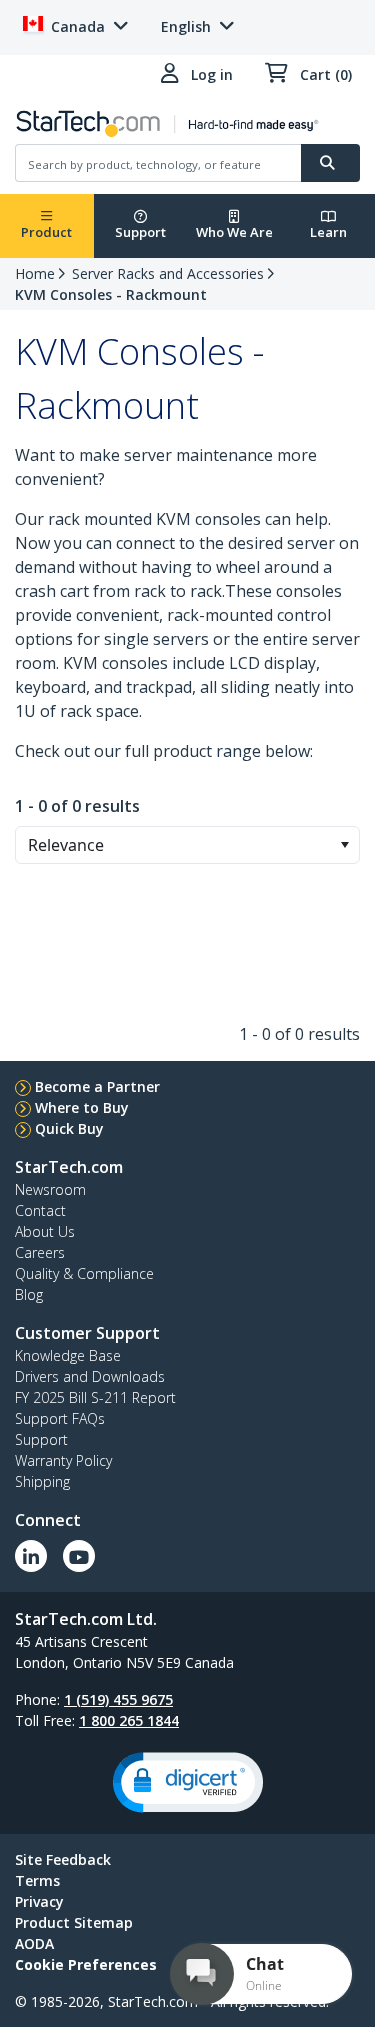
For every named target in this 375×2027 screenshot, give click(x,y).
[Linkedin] (31, 1556)
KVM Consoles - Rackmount (111, 294)
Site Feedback (63, 1859)
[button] (344, 845)
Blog (29, 1294)
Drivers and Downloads (90, 1376)
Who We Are (234, 232)
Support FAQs (60, 1418)
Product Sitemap (74, 1922)
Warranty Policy (63, 1460)
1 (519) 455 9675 (118, 1699)
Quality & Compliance (84, 1273)
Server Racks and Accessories (168, 273)
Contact (40, 1210)
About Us (45, 1231)
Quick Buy (69, 1128)
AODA (34, 1943)
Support (140, 232)
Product (46, 232)
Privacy (39, 1901)
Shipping (42, 1481)
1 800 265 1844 (129, 1720)
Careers (40, 1252)
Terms (37, 1880)
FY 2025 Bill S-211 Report (95, 1397)
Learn (328, 232)
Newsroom (50, 1189)
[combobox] (187, 845)
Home (35, 273)
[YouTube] (79, 1556)
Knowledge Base (68, 1355)
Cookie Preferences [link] (86, 1964)
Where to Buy (82, 1107)
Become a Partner (97, 1086)
